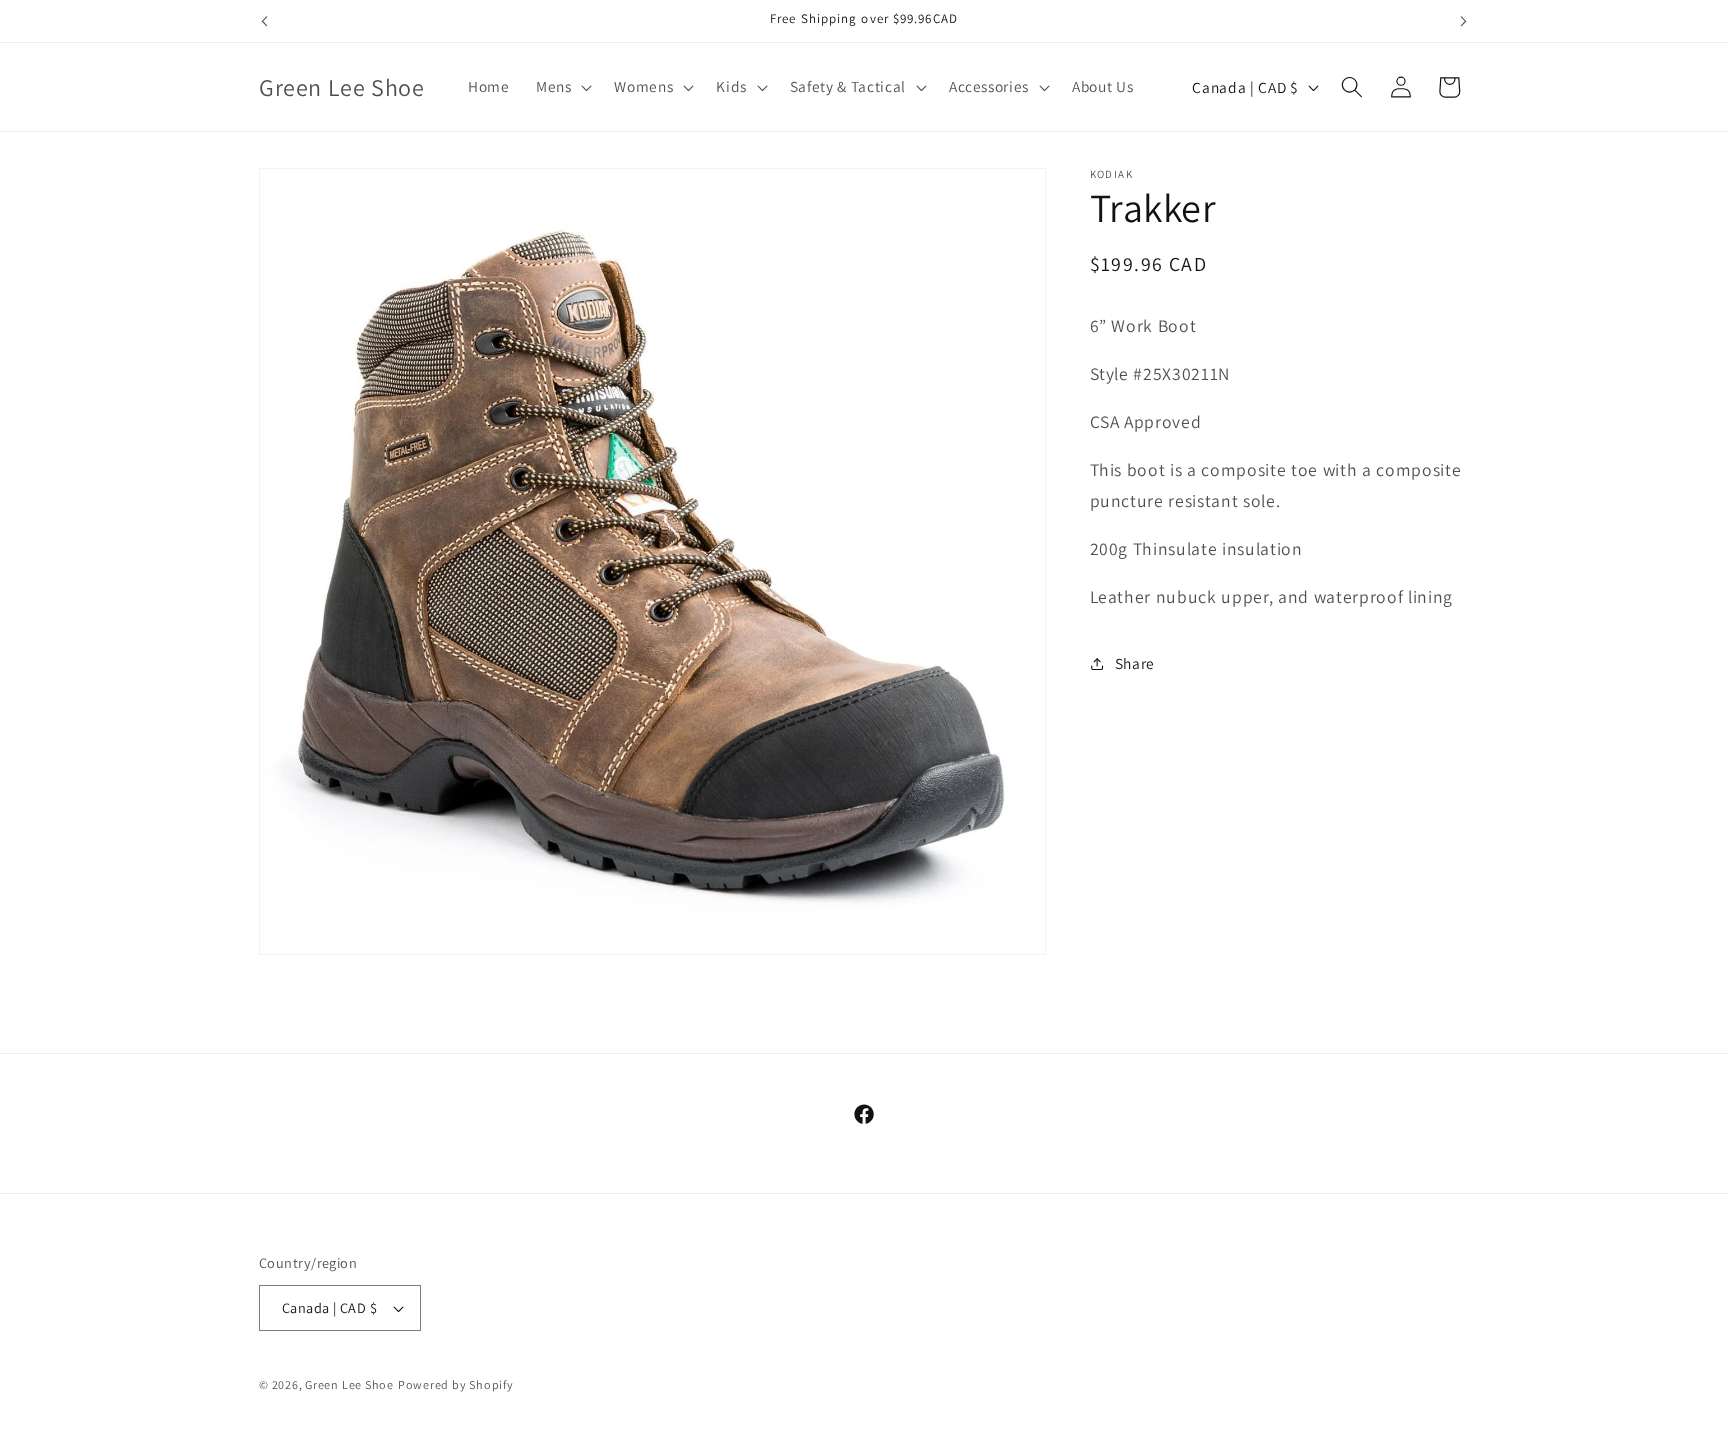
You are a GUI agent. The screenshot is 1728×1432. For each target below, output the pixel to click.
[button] (562, 87)
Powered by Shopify (456, 1384)
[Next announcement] (1464, 21)
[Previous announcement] (265, 21)
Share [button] (1135, 663)
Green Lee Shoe (349, 1384)
